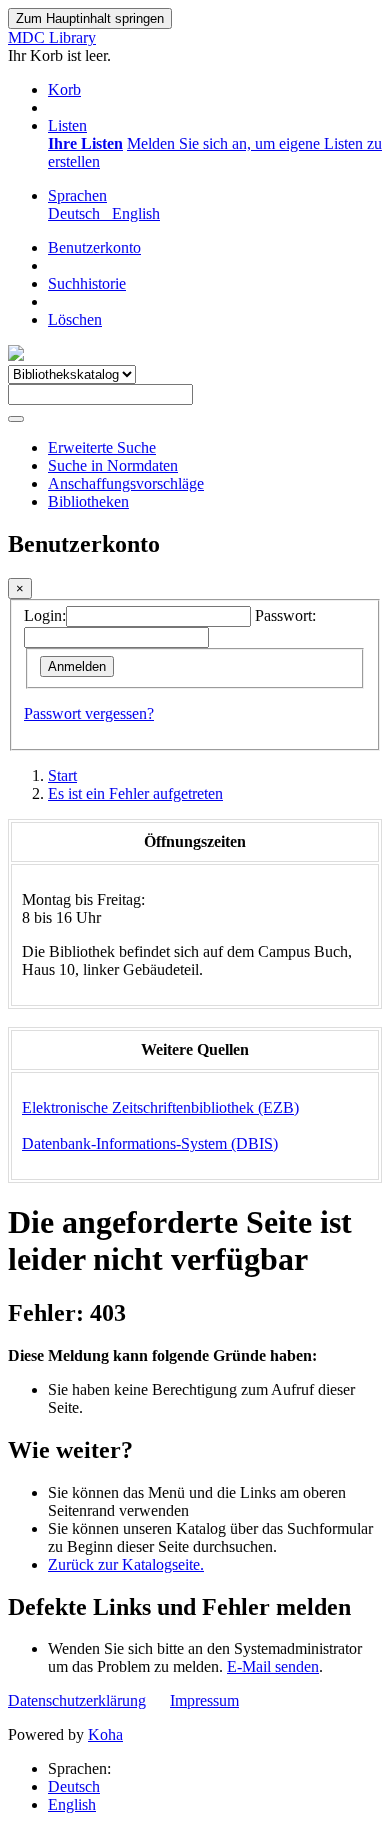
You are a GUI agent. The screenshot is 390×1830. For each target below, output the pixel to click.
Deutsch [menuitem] (78, 213)
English (72, 1804)
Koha (105, 1734)
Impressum (204, 1700)
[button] (64, 89)
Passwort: (285, 615)
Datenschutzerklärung (77, 1700)
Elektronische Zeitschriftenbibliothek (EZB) (160, 1107)
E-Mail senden (273, 1666)
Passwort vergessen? (89, 713)
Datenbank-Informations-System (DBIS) (150, 1143)
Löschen (75, 319)
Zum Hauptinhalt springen (90, 18)
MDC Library (52, 37)
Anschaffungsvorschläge (126, 483)
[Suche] (16, 419)
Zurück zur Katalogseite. (126, 1564)
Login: (45, 615)
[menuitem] (85, 143)
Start (62, 775)
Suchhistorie (87, 283)
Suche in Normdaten (113, 465)
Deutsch (74, 1786)
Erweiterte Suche (102, 447)
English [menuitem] (136, 213)
